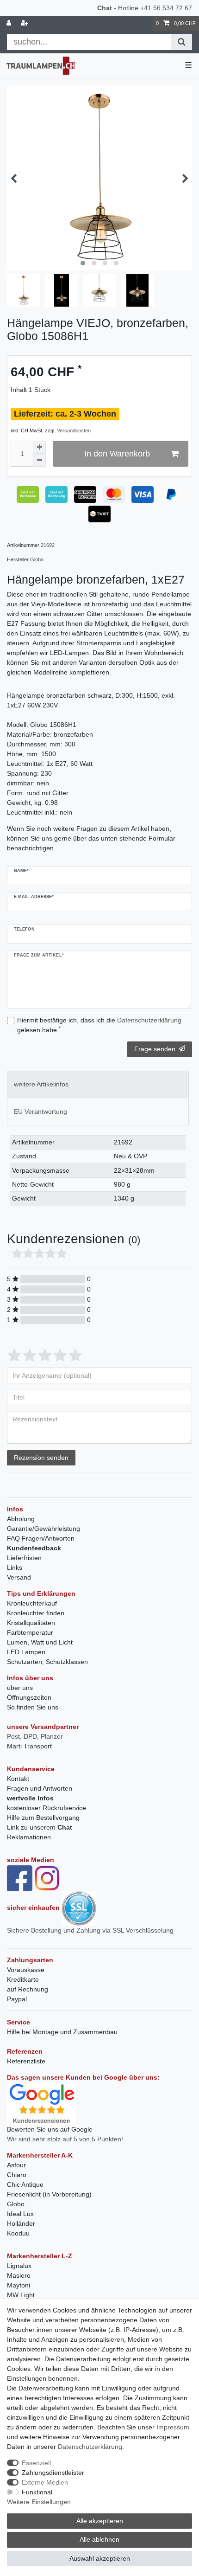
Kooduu (18, 2233)
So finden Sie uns (33, 1707)
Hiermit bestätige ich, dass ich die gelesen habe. (99, 1025)
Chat (105, 8)
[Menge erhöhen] (39, 447)
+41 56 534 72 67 (166, 8)
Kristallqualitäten (31, 1623)
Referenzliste (26, 2061)
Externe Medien (45, 2482)
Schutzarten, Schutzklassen (47, 1662)
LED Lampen (26, 1652)
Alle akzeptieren (100, 2521)
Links (15, 1567)
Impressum (173, 2427)
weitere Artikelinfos (41, 1084)
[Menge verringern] (39, 460)
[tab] (98, 1084)
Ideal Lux (20, 2214)
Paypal (17, 1999)
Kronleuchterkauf (32, 1603)
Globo (16, 2204)
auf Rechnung (28, 1989)
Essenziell (36, 2463)
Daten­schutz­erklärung (90, 2447)
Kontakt (18, 1779)
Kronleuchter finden (36, 1613)
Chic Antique (25, 2184)
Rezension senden (41, 1458)
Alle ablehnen (99, 2539)
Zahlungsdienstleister (53, 2473)
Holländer (21, 2223)
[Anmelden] (10, 23)
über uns (20, 1688)
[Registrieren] (25, 23)
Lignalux (19, 2266)
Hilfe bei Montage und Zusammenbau (62, 2032)
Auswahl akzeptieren (100, 2558)
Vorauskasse (26, 1970)
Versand (19, 1577)
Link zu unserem (40, 1827)
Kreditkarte (23, 1979)
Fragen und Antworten (40, 1788)
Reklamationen (29, 1837)
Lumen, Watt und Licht (40, 1642)
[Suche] (182, 42)
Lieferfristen (24, 1558)
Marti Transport (29, 1746)
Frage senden (155, 1049)
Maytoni (19, 2285)
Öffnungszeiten (29, 1697)
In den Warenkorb (117, 454)
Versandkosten (74, 430)
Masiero (19, 2275)
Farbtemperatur (30, 1632)
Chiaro (17, 2175)
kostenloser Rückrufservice (47, 1808)
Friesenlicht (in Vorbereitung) (49, 2194)
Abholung (21, 1519)
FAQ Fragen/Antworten (41, 1538)
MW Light (21, 2295)
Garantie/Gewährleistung (44, 1529)
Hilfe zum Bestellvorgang (43, 1818)
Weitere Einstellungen (39, 2502)
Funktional (37, 2492)
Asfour (16, 2165)
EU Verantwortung (40, 1111)
